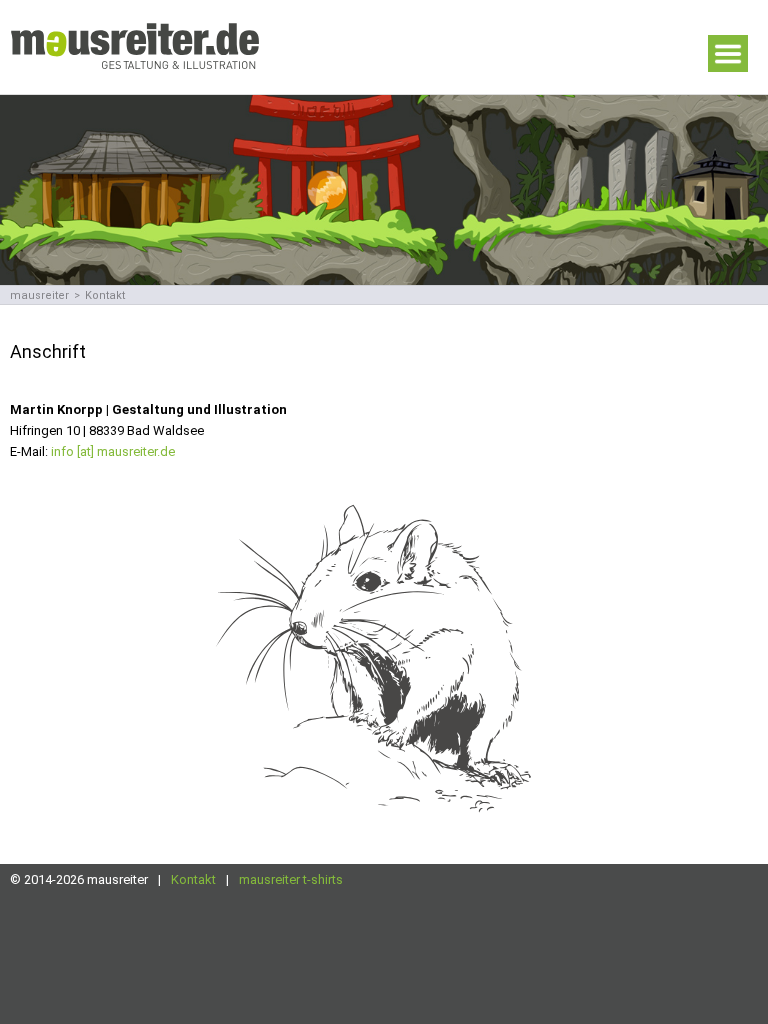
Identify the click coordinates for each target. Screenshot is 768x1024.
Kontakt (193, 879)
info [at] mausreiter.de (113, 451)
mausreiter (39, 295)
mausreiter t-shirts (291, 879)
